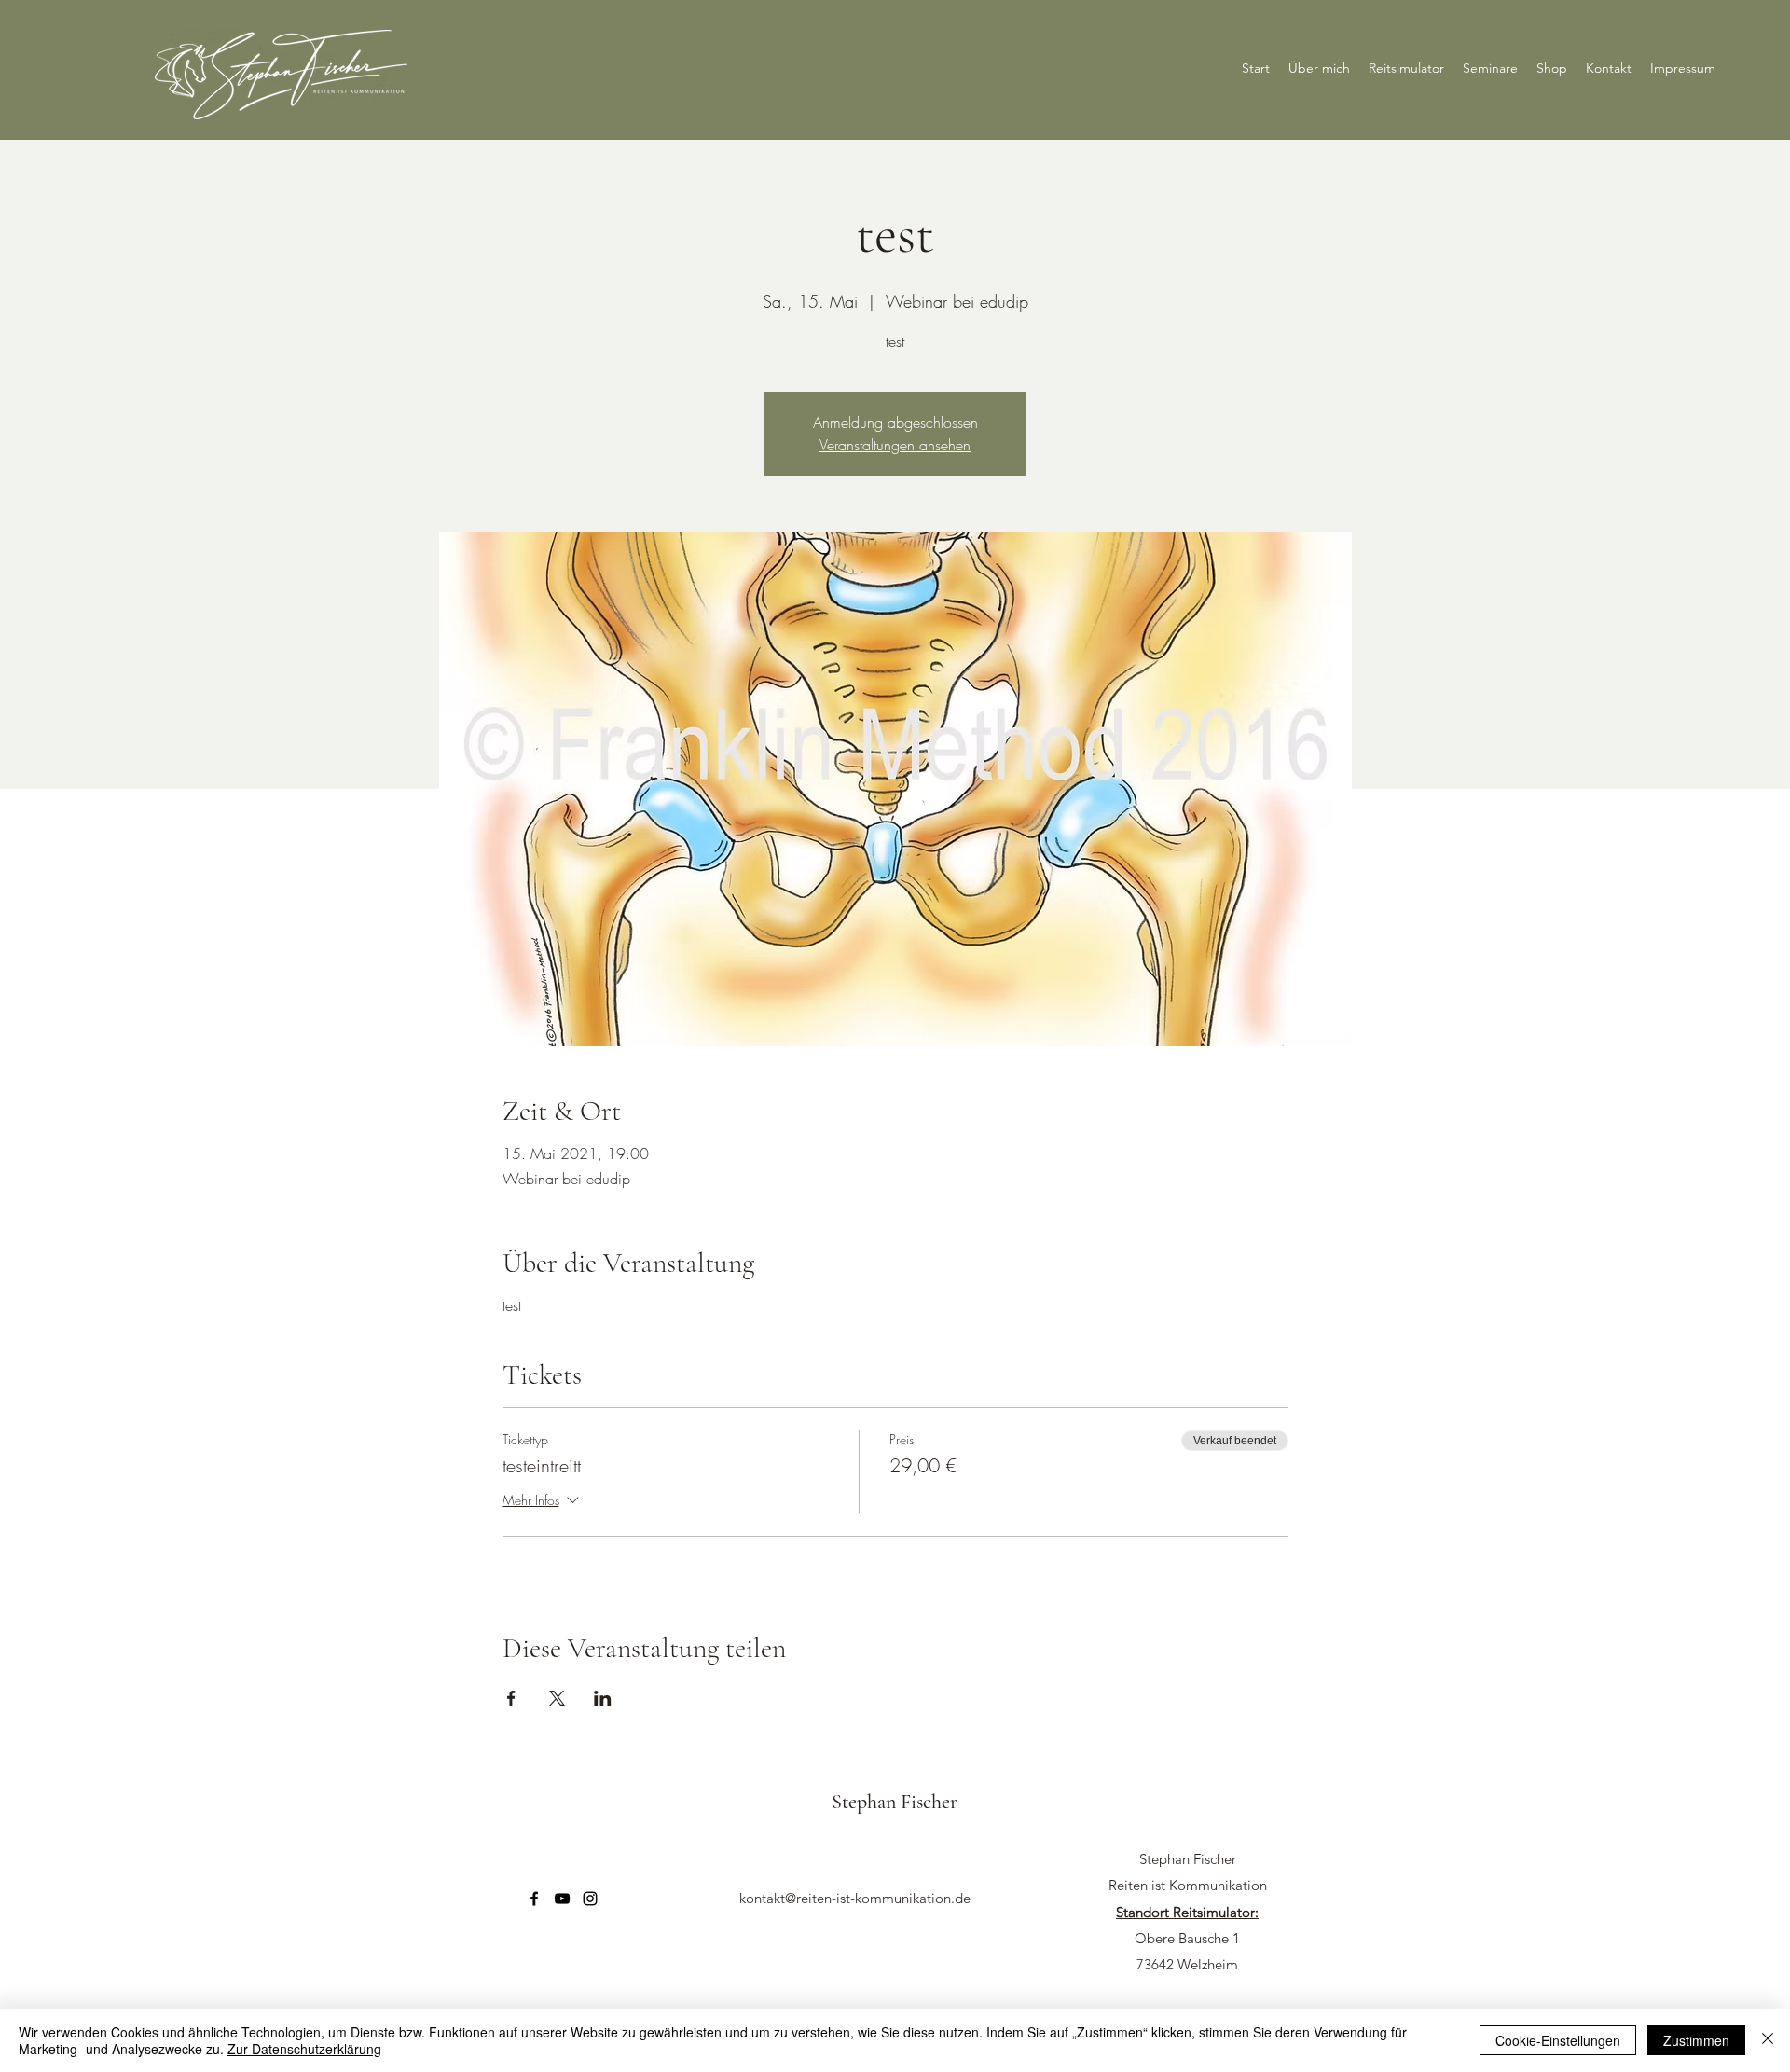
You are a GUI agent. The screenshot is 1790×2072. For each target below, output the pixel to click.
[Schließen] (1768, 2040)
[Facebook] (534, 1899)
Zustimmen (1696, 2040)
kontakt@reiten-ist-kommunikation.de (855, 1898)
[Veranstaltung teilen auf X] (557, 1698)
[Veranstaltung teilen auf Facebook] (511, 1698)
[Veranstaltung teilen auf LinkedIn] (603, 1698)
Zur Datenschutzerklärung (304, 2049)
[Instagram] (590, 1899)
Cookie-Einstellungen (1558, 2040)
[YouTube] (562, 1899)
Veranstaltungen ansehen (895, 445)
